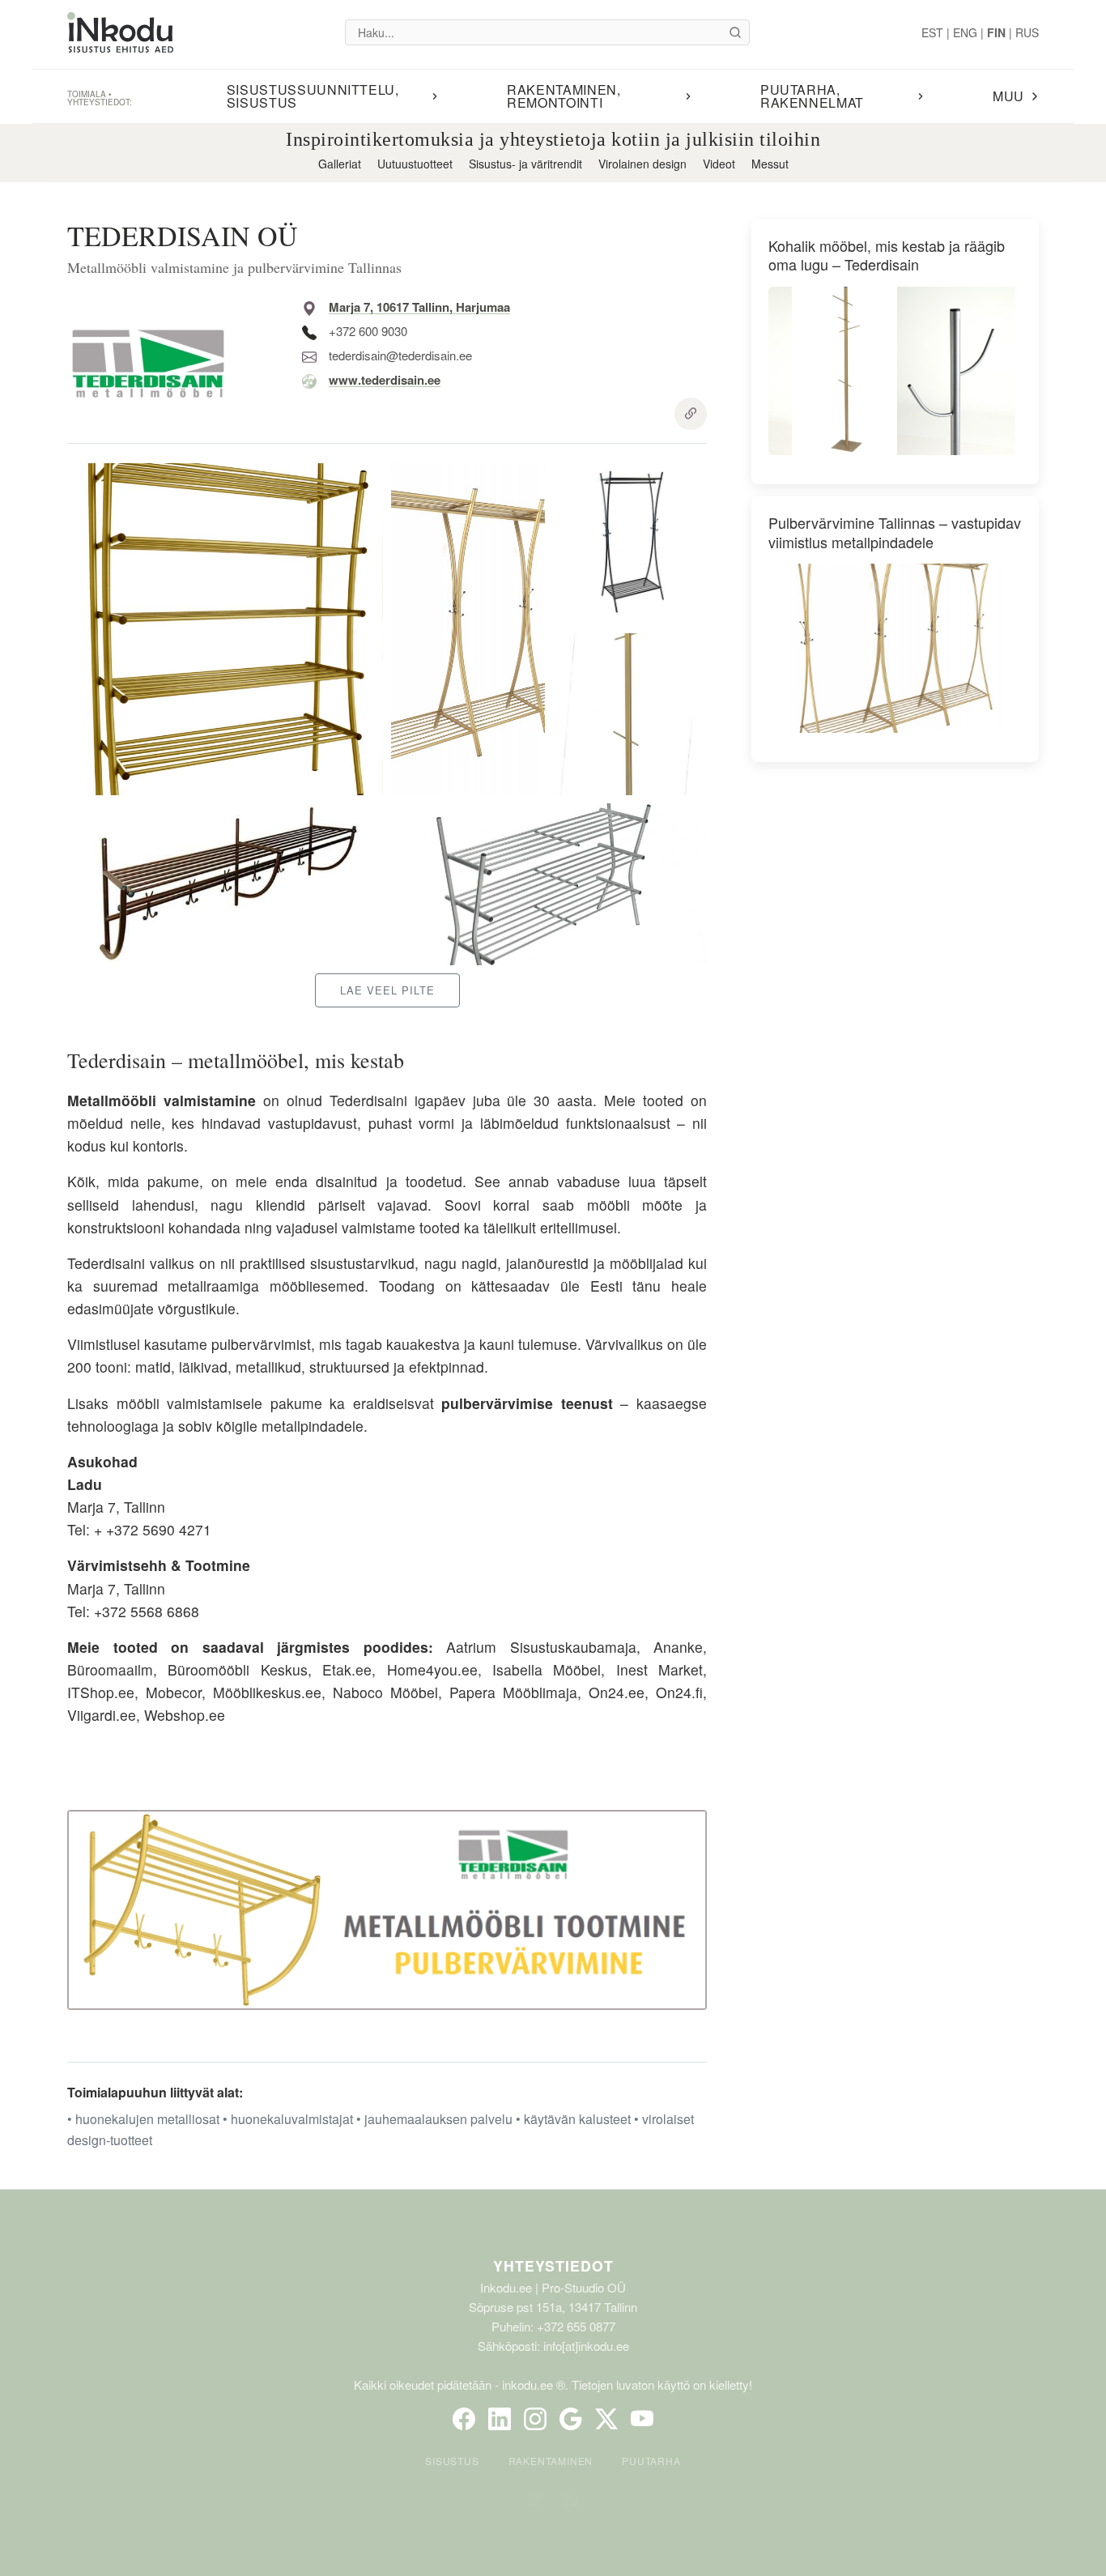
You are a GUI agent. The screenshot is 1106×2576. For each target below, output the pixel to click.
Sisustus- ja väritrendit (525, 164)
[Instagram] (535, 2419)
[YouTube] (642, 2419)
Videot (719, 164)
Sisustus (452, 2461)
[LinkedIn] (500, 2419)
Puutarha (651, 2461)
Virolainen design (642, 164)
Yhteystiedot (553, 2265)
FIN (996, 32)
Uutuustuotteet (415, 164)
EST (932, 32)
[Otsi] (735, 32)
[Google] (571, 2419)
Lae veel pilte (387, 990)
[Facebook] (464, 2419)
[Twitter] (606, 2419)
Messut (770, 164)
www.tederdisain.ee (385, 380)
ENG (965, 32)
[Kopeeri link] (691, 414)
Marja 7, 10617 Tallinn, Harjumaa (419, 307)
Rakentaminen (551, 2461)
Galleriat (340, 164)
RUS (1027, 32)
